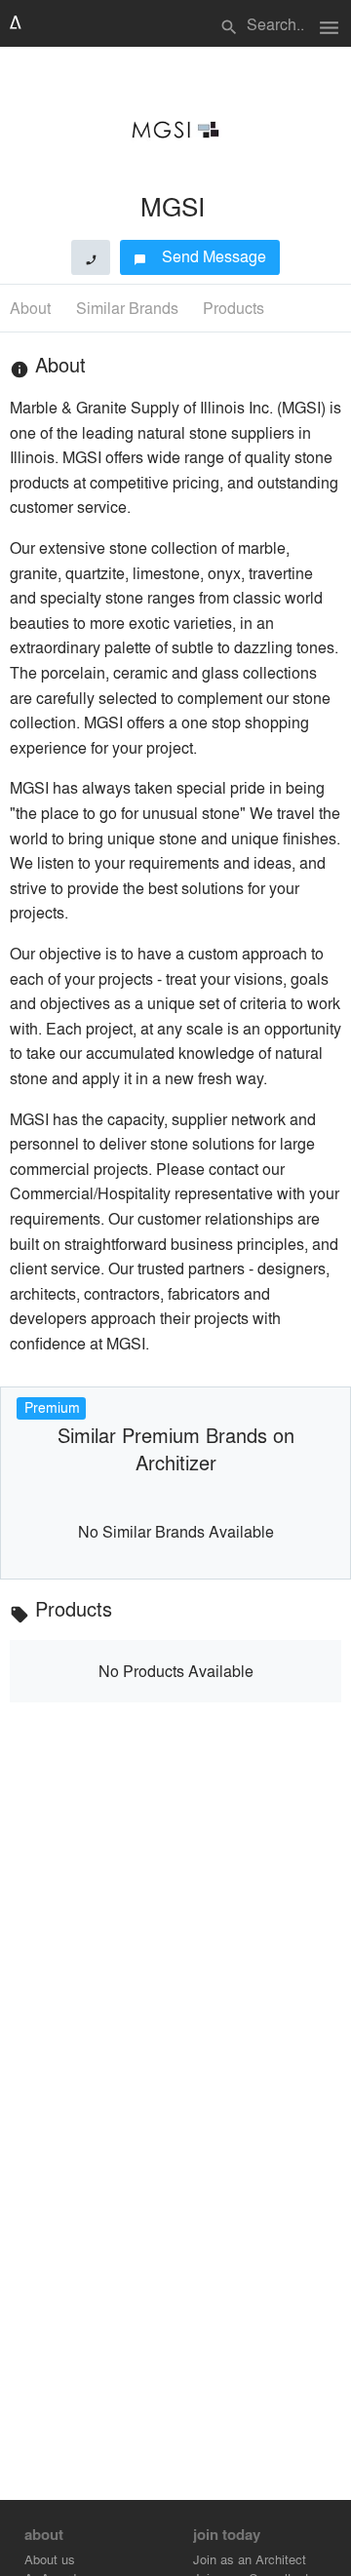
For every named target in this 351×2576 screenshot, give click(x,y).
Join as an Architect (250, 2559)
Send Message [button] (200, 256)
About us (50, 2559)
